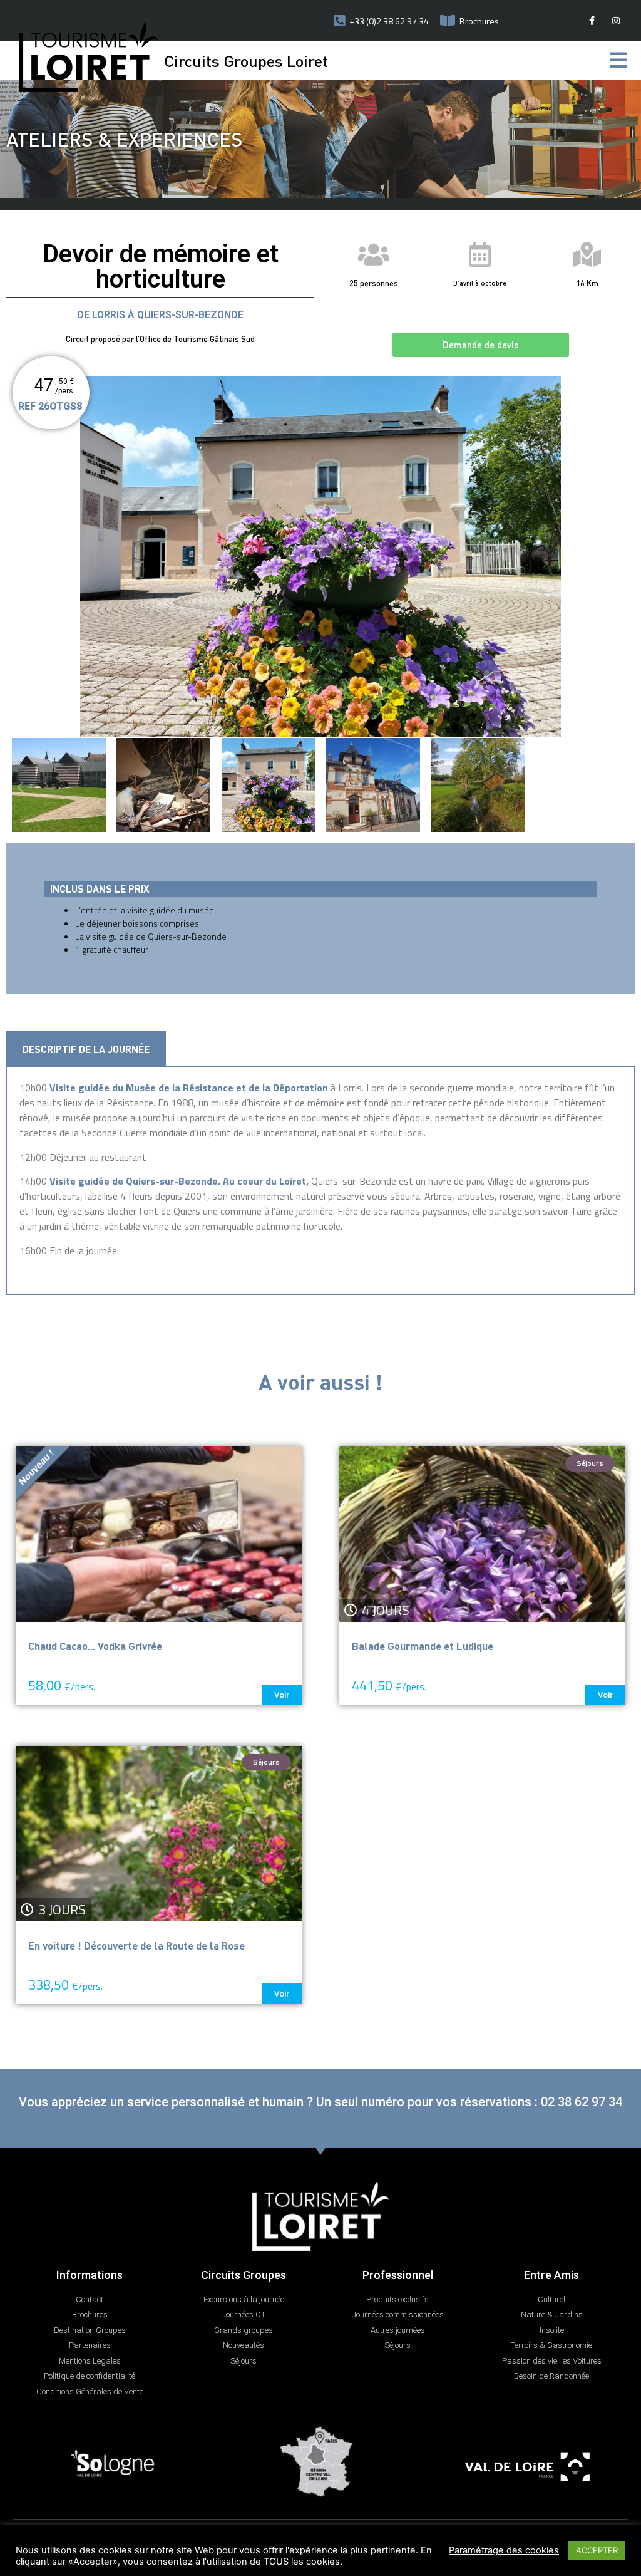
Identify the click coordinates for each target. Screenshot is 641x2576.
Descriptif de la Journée (86, 1049)
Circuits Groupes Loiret (246, 60)
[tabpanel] (320, 1181)
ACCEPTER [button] (597, 2550)
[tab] (86, 1049)
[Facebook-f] (592, 20)
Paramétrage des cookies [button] (504, 2550)
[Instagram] (616, 20)
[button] (481, 345)
